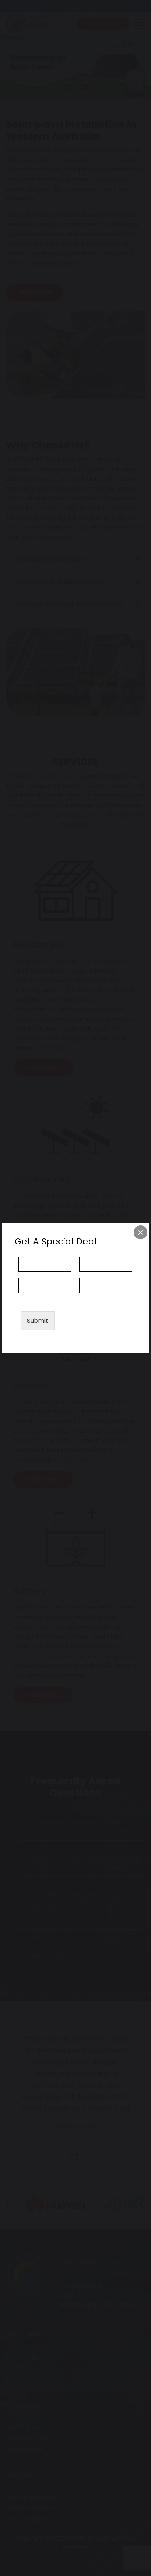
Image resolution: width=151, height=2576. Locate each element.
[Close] (141, 1232)
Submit (38, 1320)
